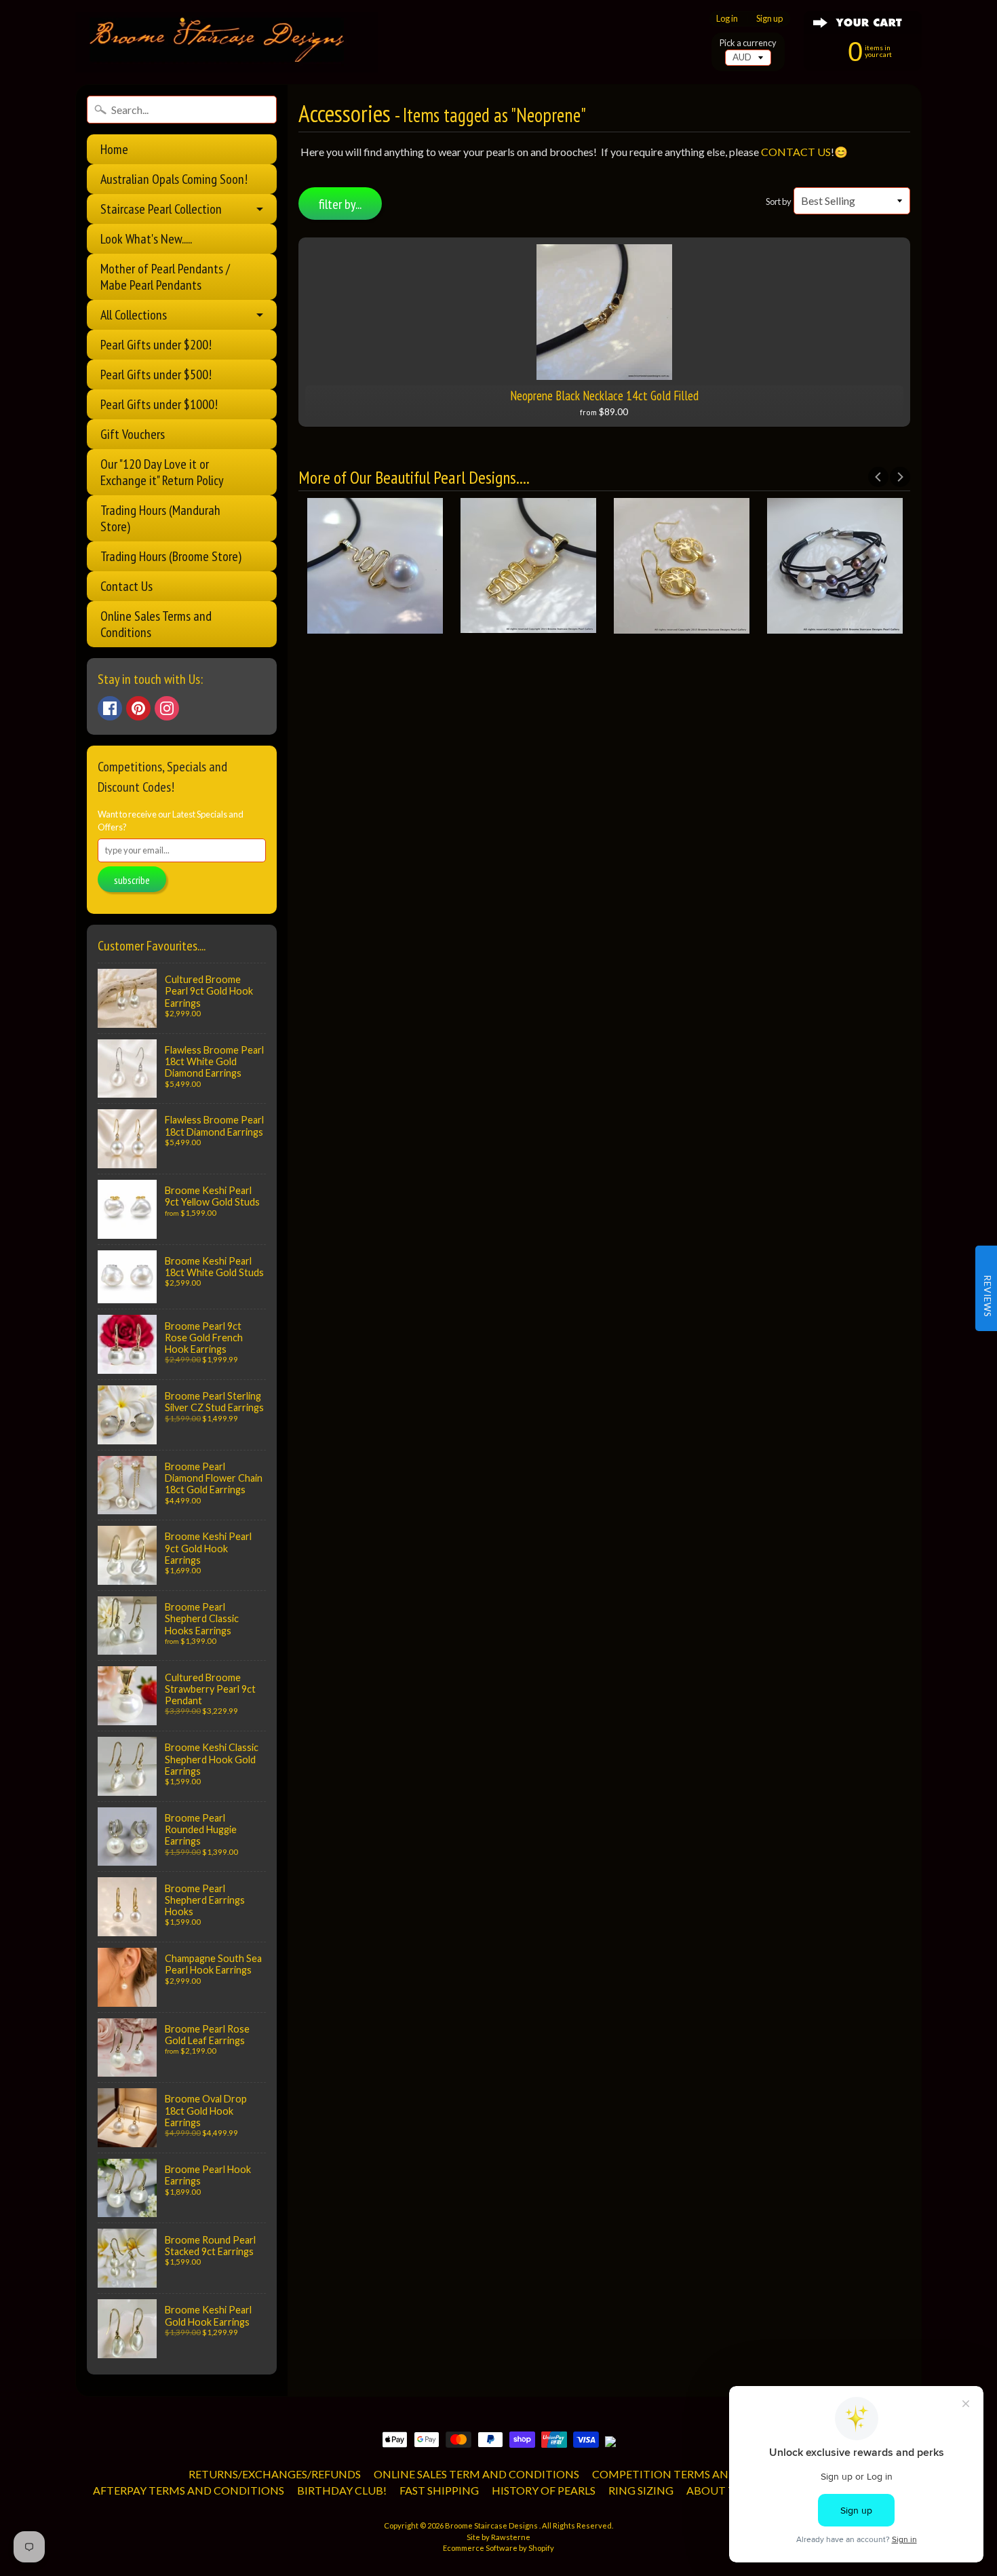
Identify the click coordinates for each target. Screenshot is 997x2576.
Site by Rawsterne (498, 2537)
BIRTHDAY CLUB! (342, 2490)
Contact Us (126, 586)
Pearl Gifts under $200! (156, 345)
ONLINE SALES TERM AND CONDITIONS (476, 2474)
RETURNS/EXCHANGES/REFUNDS (275, 2474)
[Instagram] (167, 708)
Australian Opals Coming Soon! (174, 179)
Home (114, 149)
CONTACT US (796, 152)
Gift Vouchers (133, 434)
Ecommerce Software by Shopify (498, 2548)
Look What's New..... (146, 239)
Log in (727, 19)
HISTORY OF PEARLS (544, 2490)
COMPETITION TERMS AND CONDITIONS (701, 2474)
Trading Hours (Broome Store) (171, 556)
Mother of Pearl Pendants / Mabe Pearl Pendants (165, 277)
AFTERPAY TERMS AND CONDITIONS (189, 2490)
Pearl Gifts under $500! (156, 374)
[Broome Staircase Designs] (227, 42)
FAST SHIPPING (439, 2490)
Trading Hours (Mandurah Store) (160, 518)
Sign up (769, 19)
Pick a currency (748, 43)
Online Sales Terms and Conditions (156, 624)
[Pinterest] (138, 708)
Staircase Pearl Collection (161, 209)
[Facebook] (110, 708)
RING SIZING (641, 2490)
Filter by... (340, 204)
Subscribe (132, 880)
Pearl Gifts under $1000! (159, 404)
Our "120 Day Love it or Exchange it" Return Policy (162, 472)
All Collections (134, 315)
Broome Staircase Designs (492, 2525)
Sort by (779, 201)
